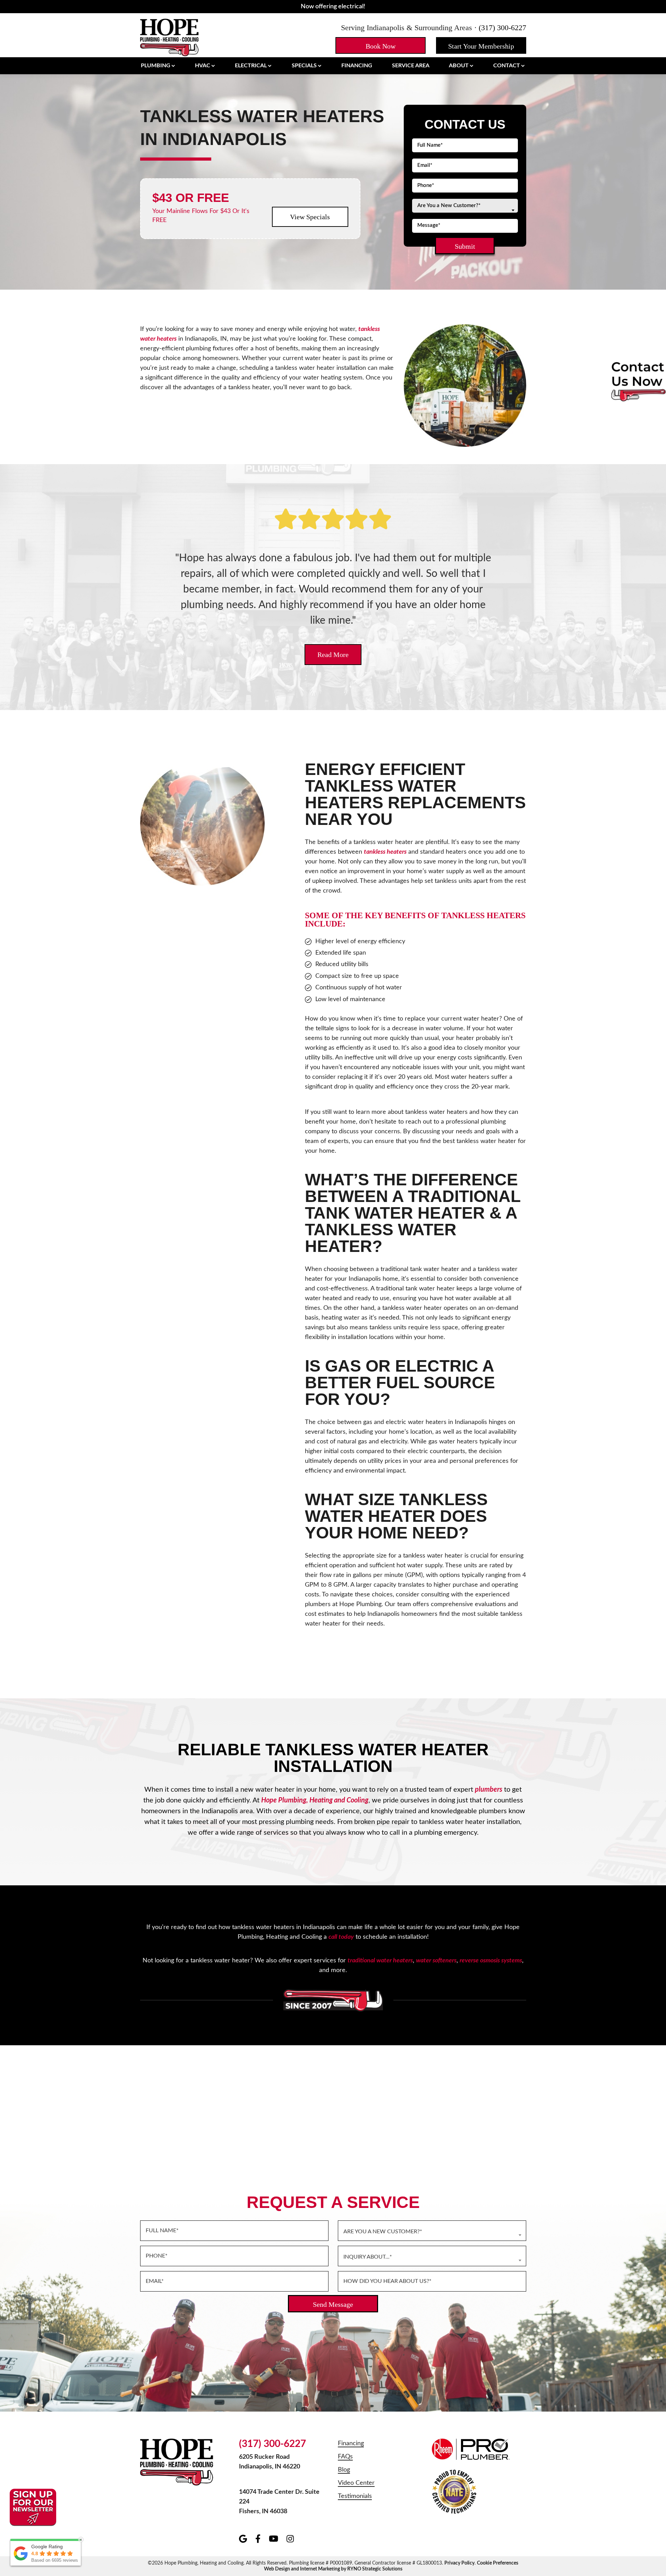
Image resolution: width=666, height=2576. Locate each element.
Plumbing (156, 66)
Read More (333, 655)
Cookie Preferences (498, 2563)
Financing (357, 66)
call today (341, 1937)
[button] (381, 45)
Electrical (251, 66)
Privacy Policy (459, 2563)
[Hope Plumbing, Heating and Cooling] (170, 37)
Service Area (411, 66)
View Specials (310, 217)
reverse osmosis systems (491, 1961)
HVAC (203, 66)
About (459, 66)
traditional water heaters (380, 1961)
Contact (507, 66)
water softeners (436, 1961)
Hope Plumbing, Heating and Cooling (315, 1800)
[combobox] (465, 206)
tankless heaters (385, 852)
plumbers (489, 1790)
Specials (304, 66)
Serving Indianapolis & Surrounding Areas (407, 28)
